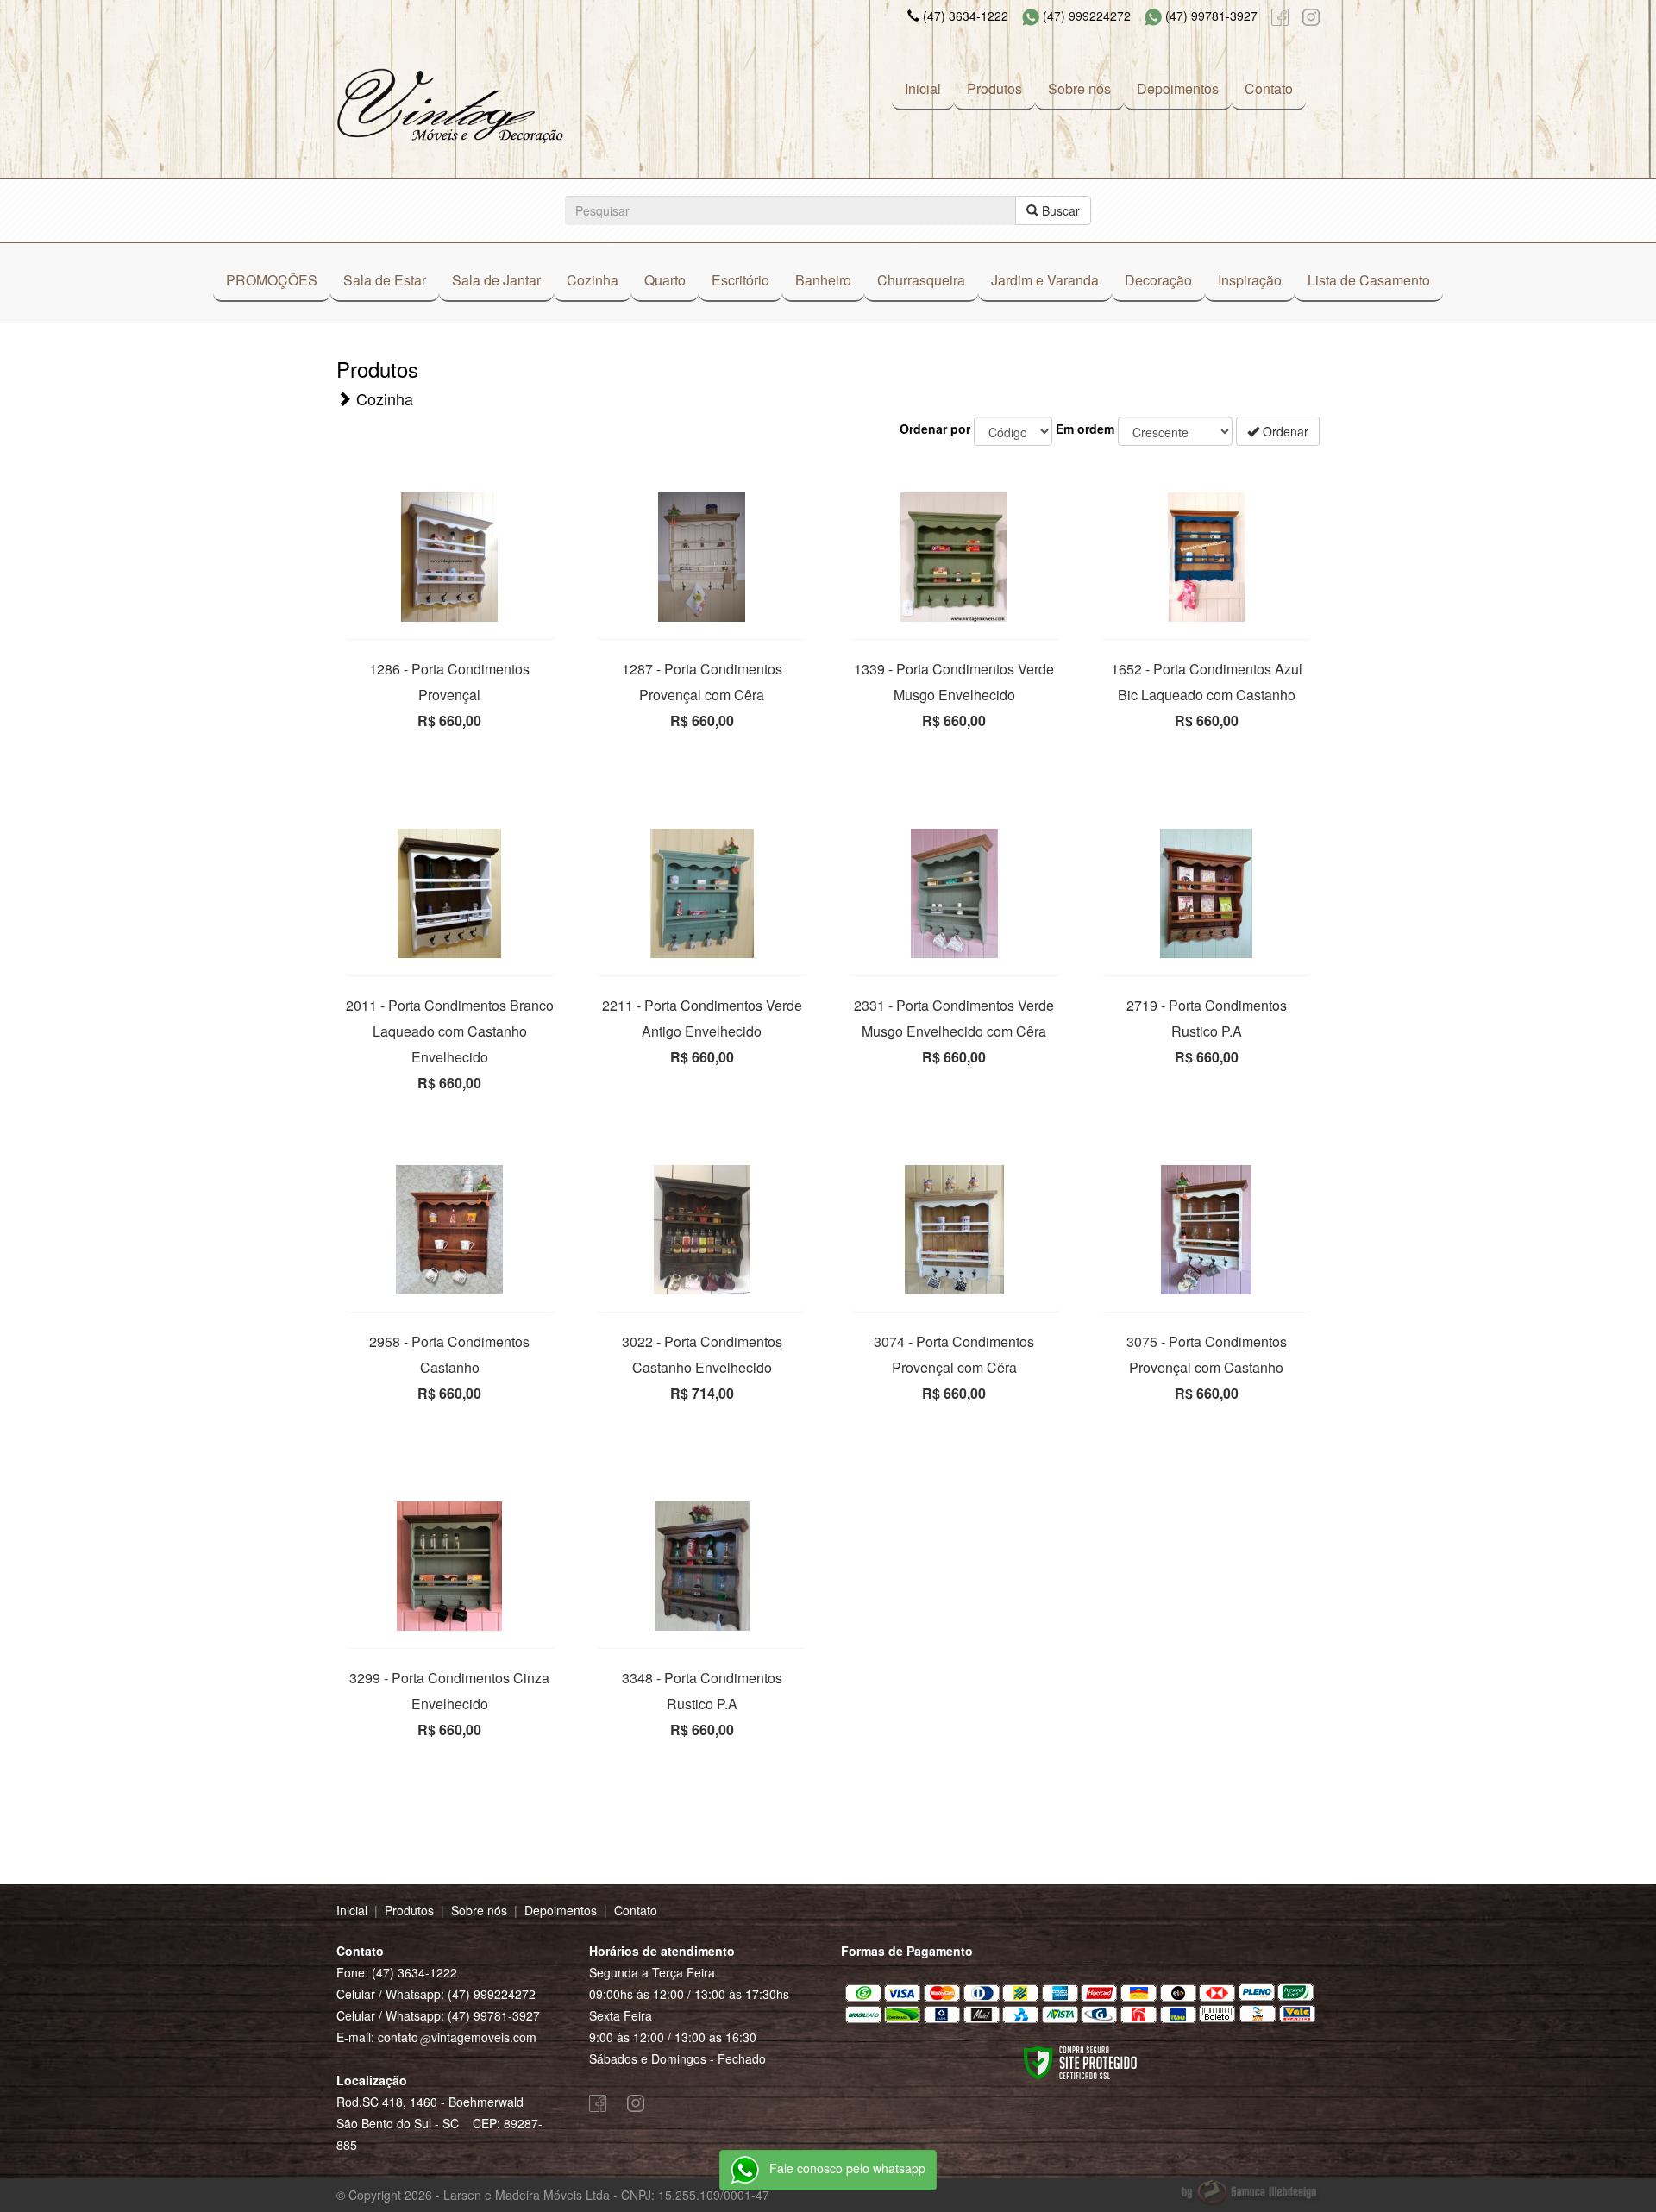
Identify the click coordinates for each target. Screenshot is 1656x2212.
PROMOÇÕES (272, 280)
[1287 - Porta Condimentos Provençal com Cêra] (703, 557)
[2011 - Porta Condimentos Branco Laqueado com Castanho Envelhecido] (450, 893)
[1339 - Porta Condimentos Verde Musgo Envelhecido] (954, 557)
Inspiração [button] (1250, 280)
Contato (1269, 88)
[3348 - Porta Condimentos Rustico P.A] (703, 1566)
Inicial (923, 88)
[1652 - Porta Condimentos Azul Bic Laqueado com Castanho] (1207, 557)
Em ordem (1085, 429)
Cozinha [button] (593, 280)
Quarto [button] (665, 280)
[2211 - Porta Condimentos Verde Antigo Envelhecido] (703, 893)
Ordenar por (935, 429)
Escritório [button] (740, 280)
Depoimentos (1178, 88)
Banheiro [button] (823, 280)
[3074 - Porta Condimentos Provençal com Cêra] (954, 1230)
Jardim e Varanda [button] (1045, 280)
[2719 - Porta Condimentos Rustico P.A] (1207, 893)
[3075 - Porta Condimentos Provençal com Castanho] (1207, 1230)
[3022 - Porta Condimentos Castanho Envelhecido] (703, 1230)
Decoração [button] (1158, 280)
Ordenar (1284, 431)
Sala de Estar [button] (385, 280)
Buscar (1059, 210)
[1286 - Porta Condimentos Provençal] (450, 557)
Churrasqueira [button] (921, 280)
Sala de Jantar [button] (496, 280)
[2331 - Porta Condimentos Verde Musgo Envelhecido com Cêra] (954, 893)
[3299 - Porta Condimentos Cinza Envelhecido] (450, 1566)
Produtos (994, 88)
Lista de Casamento (1369, 280)
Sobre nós (1079, 88)
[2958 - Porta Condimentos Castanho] (450, 1230)
